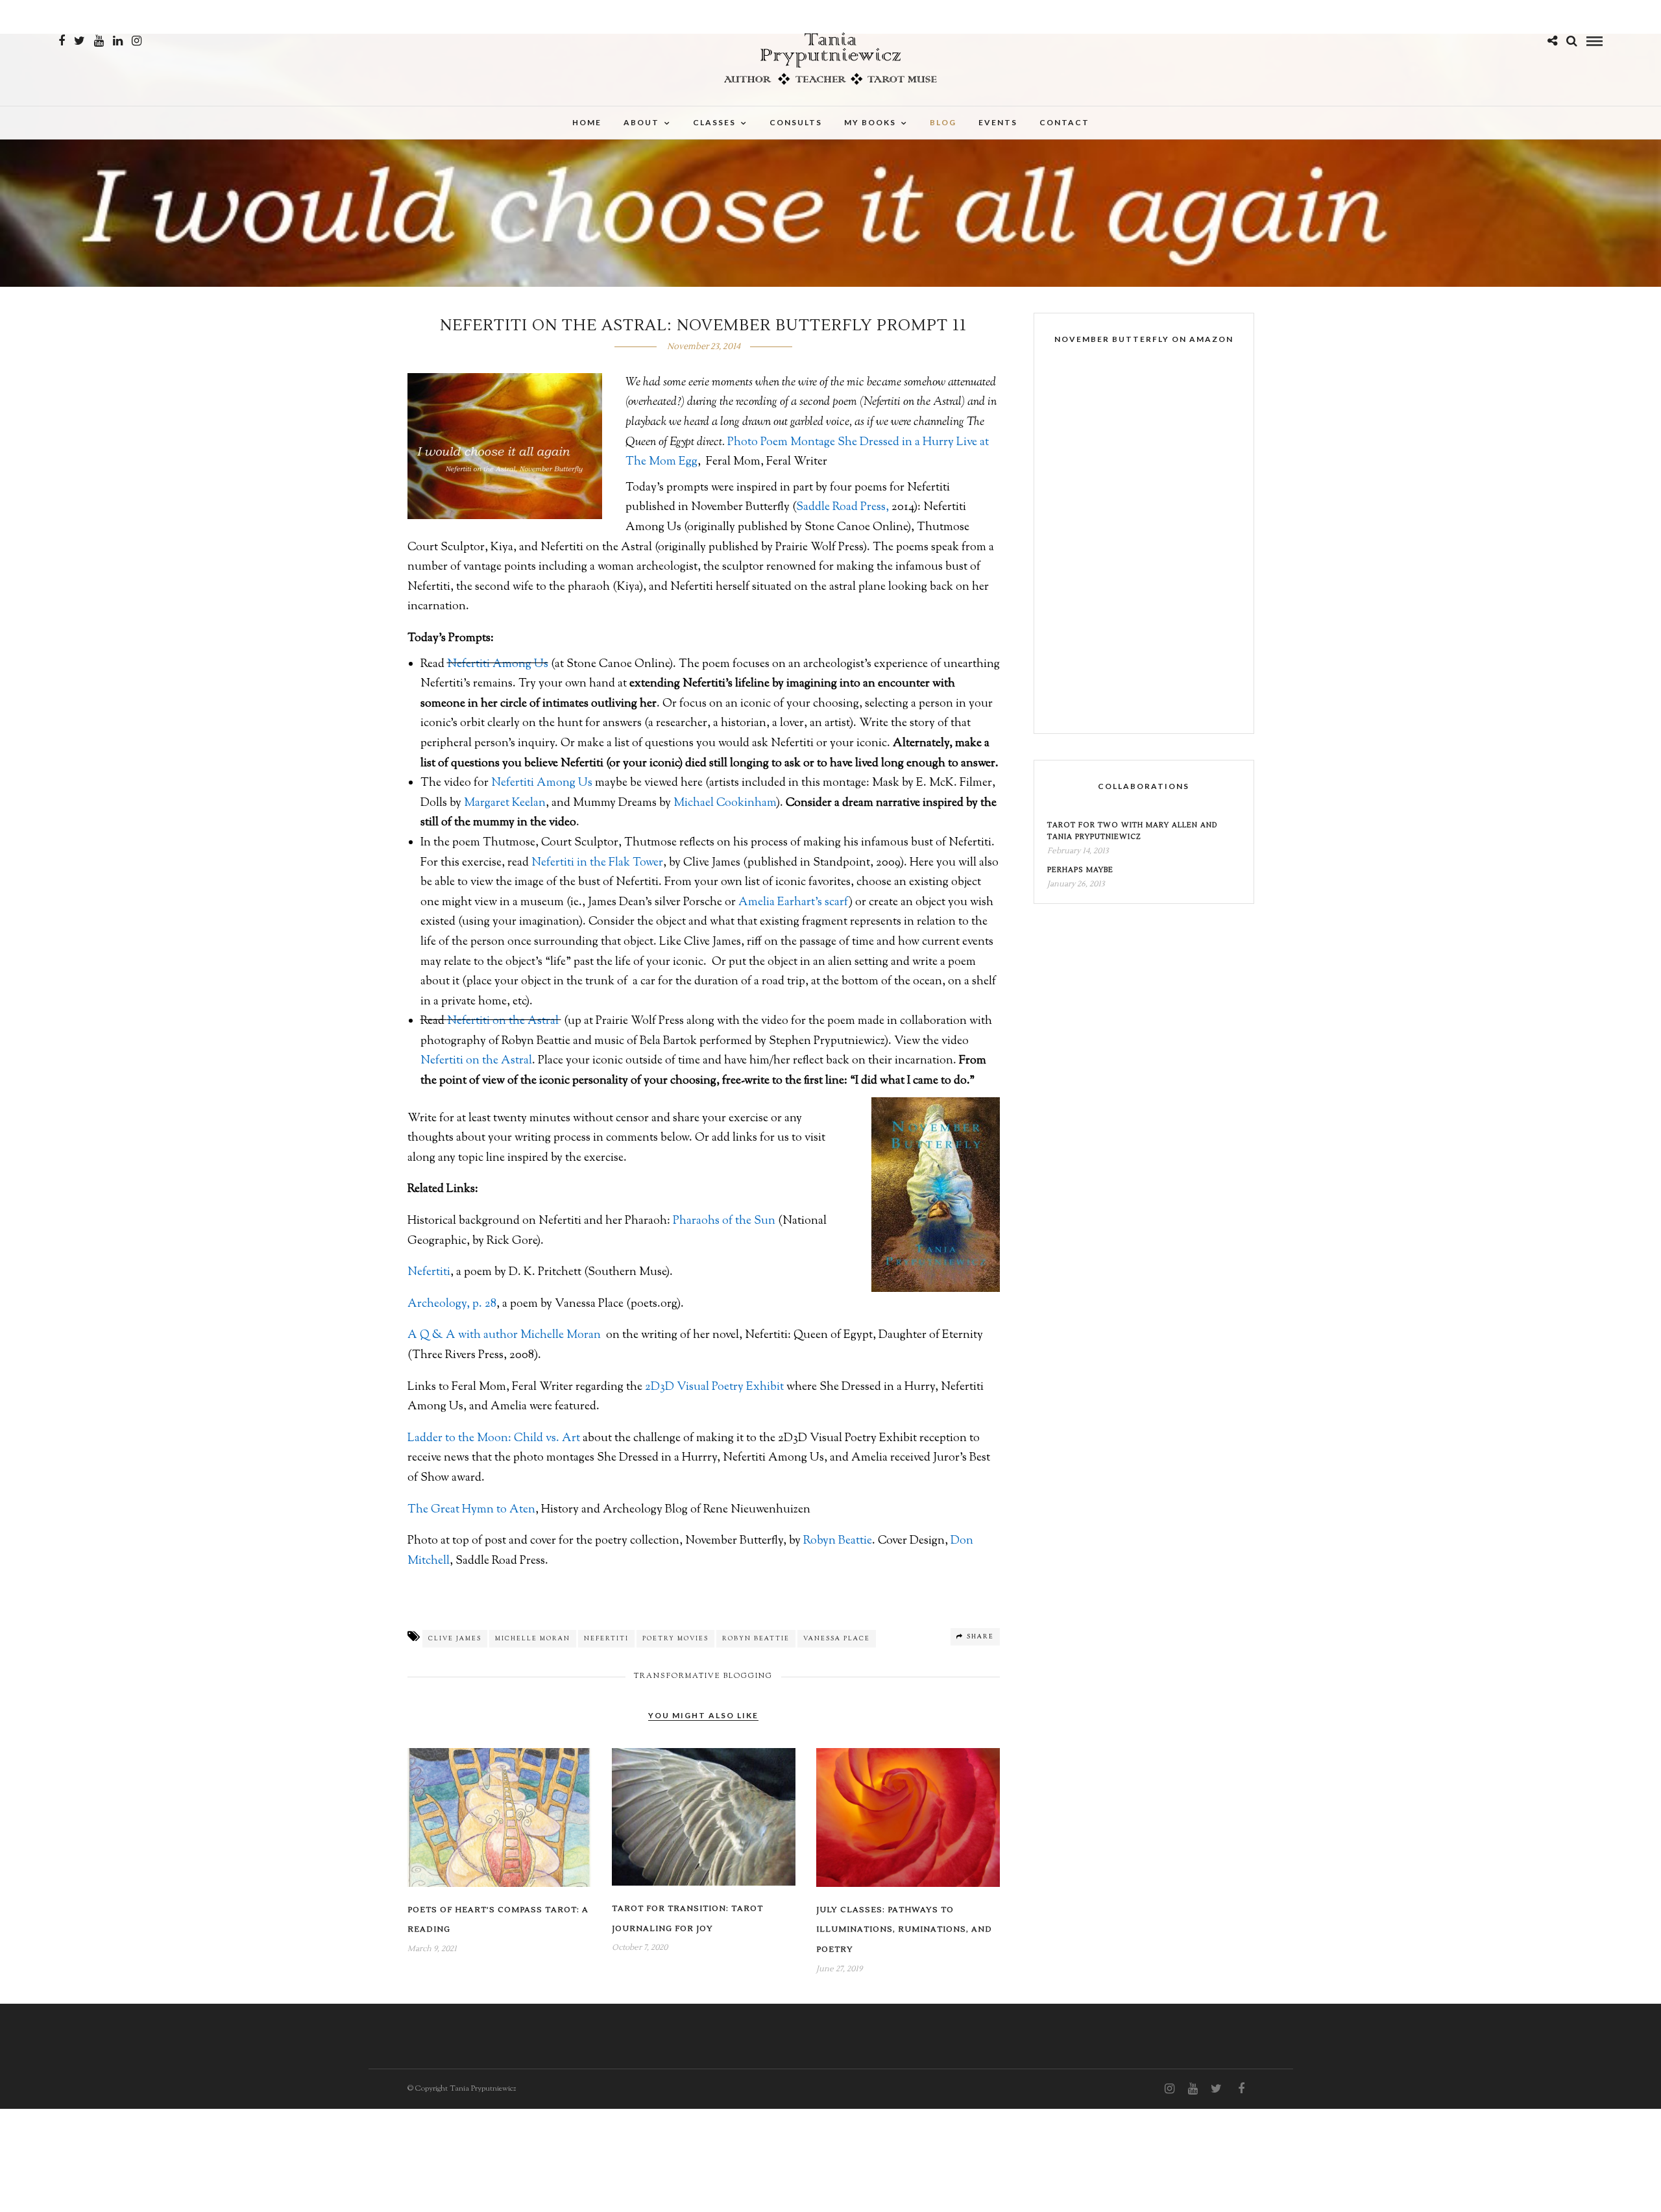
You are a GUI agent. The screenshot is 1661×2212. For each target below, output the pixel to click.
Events (998, 122)
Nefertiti (429, 1272)
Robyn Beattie (838, 1541)
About (641, 122)
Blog (943, 122)
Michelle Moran (533, 1639)
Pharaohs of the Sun (724, 1221)
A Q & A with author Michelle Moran (504, 1335)
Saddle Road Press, (843, 507)
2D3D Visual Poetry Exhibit (714, 1387)
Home (587, 122)
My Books (870, 122)
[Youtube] (99, 41)
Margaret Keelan (505, 803)
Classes (714, 122)
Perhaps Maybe (1080, 870)
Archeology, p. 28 (452, 1304)
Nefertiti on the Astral (504, 1021)
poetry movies (675, 1639)
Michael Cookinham (725, 803)
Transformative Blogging (703, 1676)
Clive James (455, 1639)
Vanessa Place (837, 1639)
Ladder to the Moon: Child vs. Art (494, 1439)
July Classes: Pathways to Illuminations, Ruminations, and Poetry (904, 1930)
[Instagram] (137, 41)
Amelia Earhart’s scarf (794, 903)
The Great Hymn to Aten (471, 1510)
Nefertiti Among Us (498, 664)
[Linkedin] (118, 41)
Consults (796, 122)
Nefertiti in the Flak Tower (597, 863)
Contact (1064, 122)
